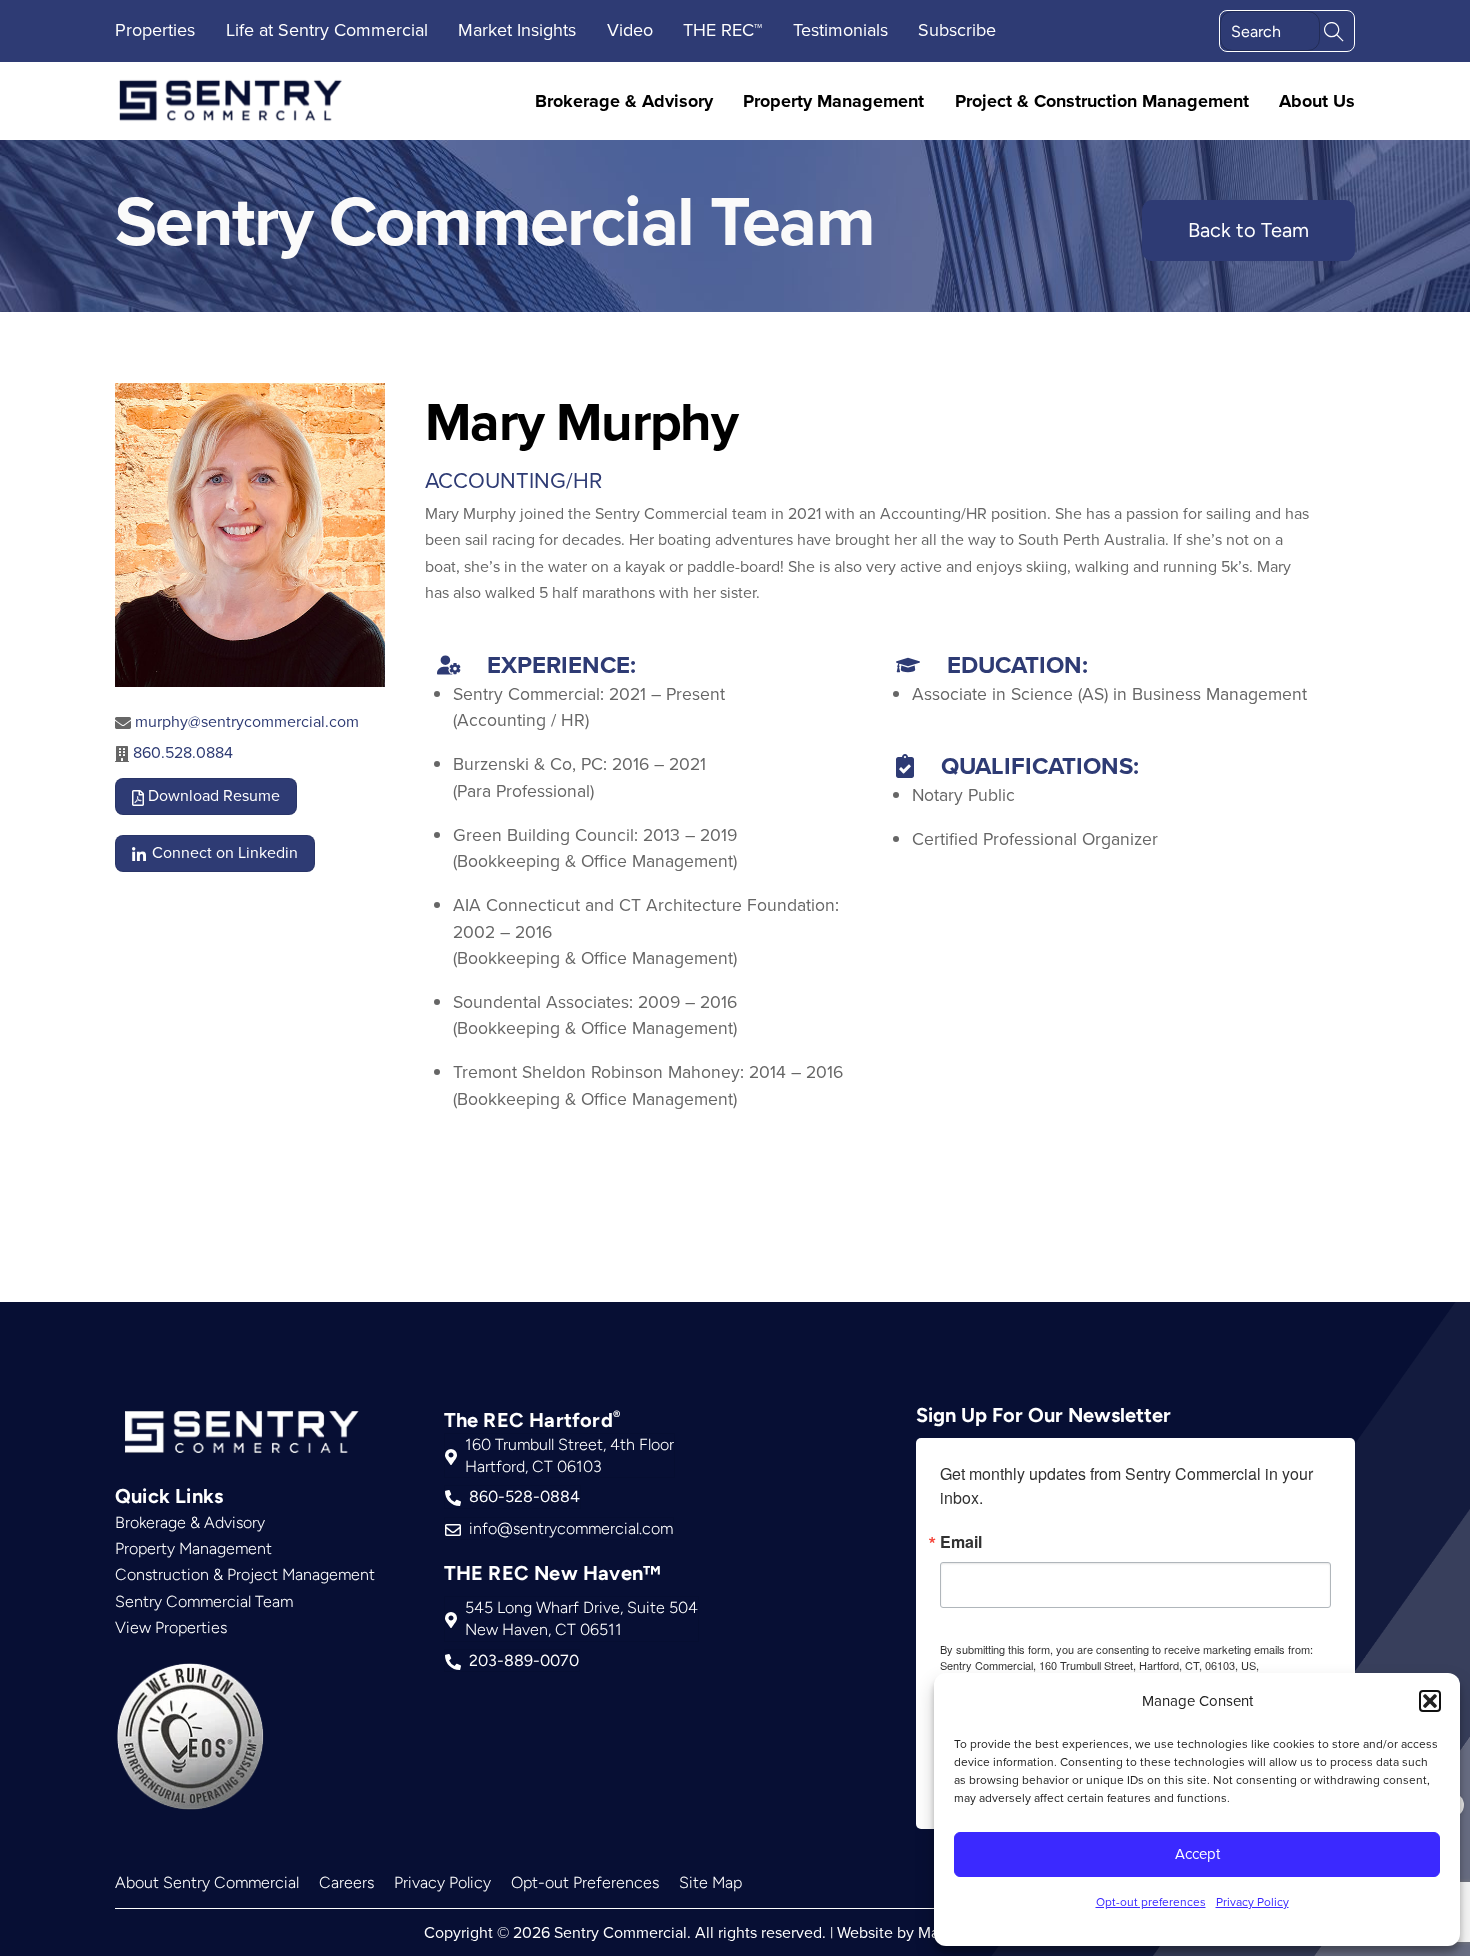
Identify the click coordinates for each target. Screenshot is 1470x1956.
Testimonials (840, 29)
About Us (1317, 101)
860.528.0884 (183, 752)
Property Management (833, 101)
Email (961, 1542)
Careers (346, 1882)
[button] (1430, 1701)
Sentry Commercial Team (204, 1601)
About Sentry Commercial (207, 1882)
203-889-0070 (524, 1660)
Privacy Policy (1252, 1901)
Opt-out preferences (1151, 1901)
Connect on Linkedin (223, 852)
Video (630, 29)
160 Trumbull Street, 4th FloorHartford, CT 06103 (569, 1455)
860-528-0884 (524, 1496)
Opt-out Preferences (585, 1882)
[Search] (1334, 29)
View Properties (171, 1627)
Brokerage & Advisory (624, 101)
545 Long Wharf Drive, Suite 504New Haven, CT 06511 (581, 1618)
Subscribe (957, 29)
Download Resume (212, 795)
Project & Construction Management (1102, 101)
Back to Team (1248, 230)
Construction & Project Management (245, 1574)
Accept (1197, 1853)
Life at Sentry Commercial (327, 29)
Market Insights (517, 29)
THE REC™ (722, 29)
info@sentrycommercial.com (571, 1528)
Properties (155, 29)
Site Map (710, 1882)
